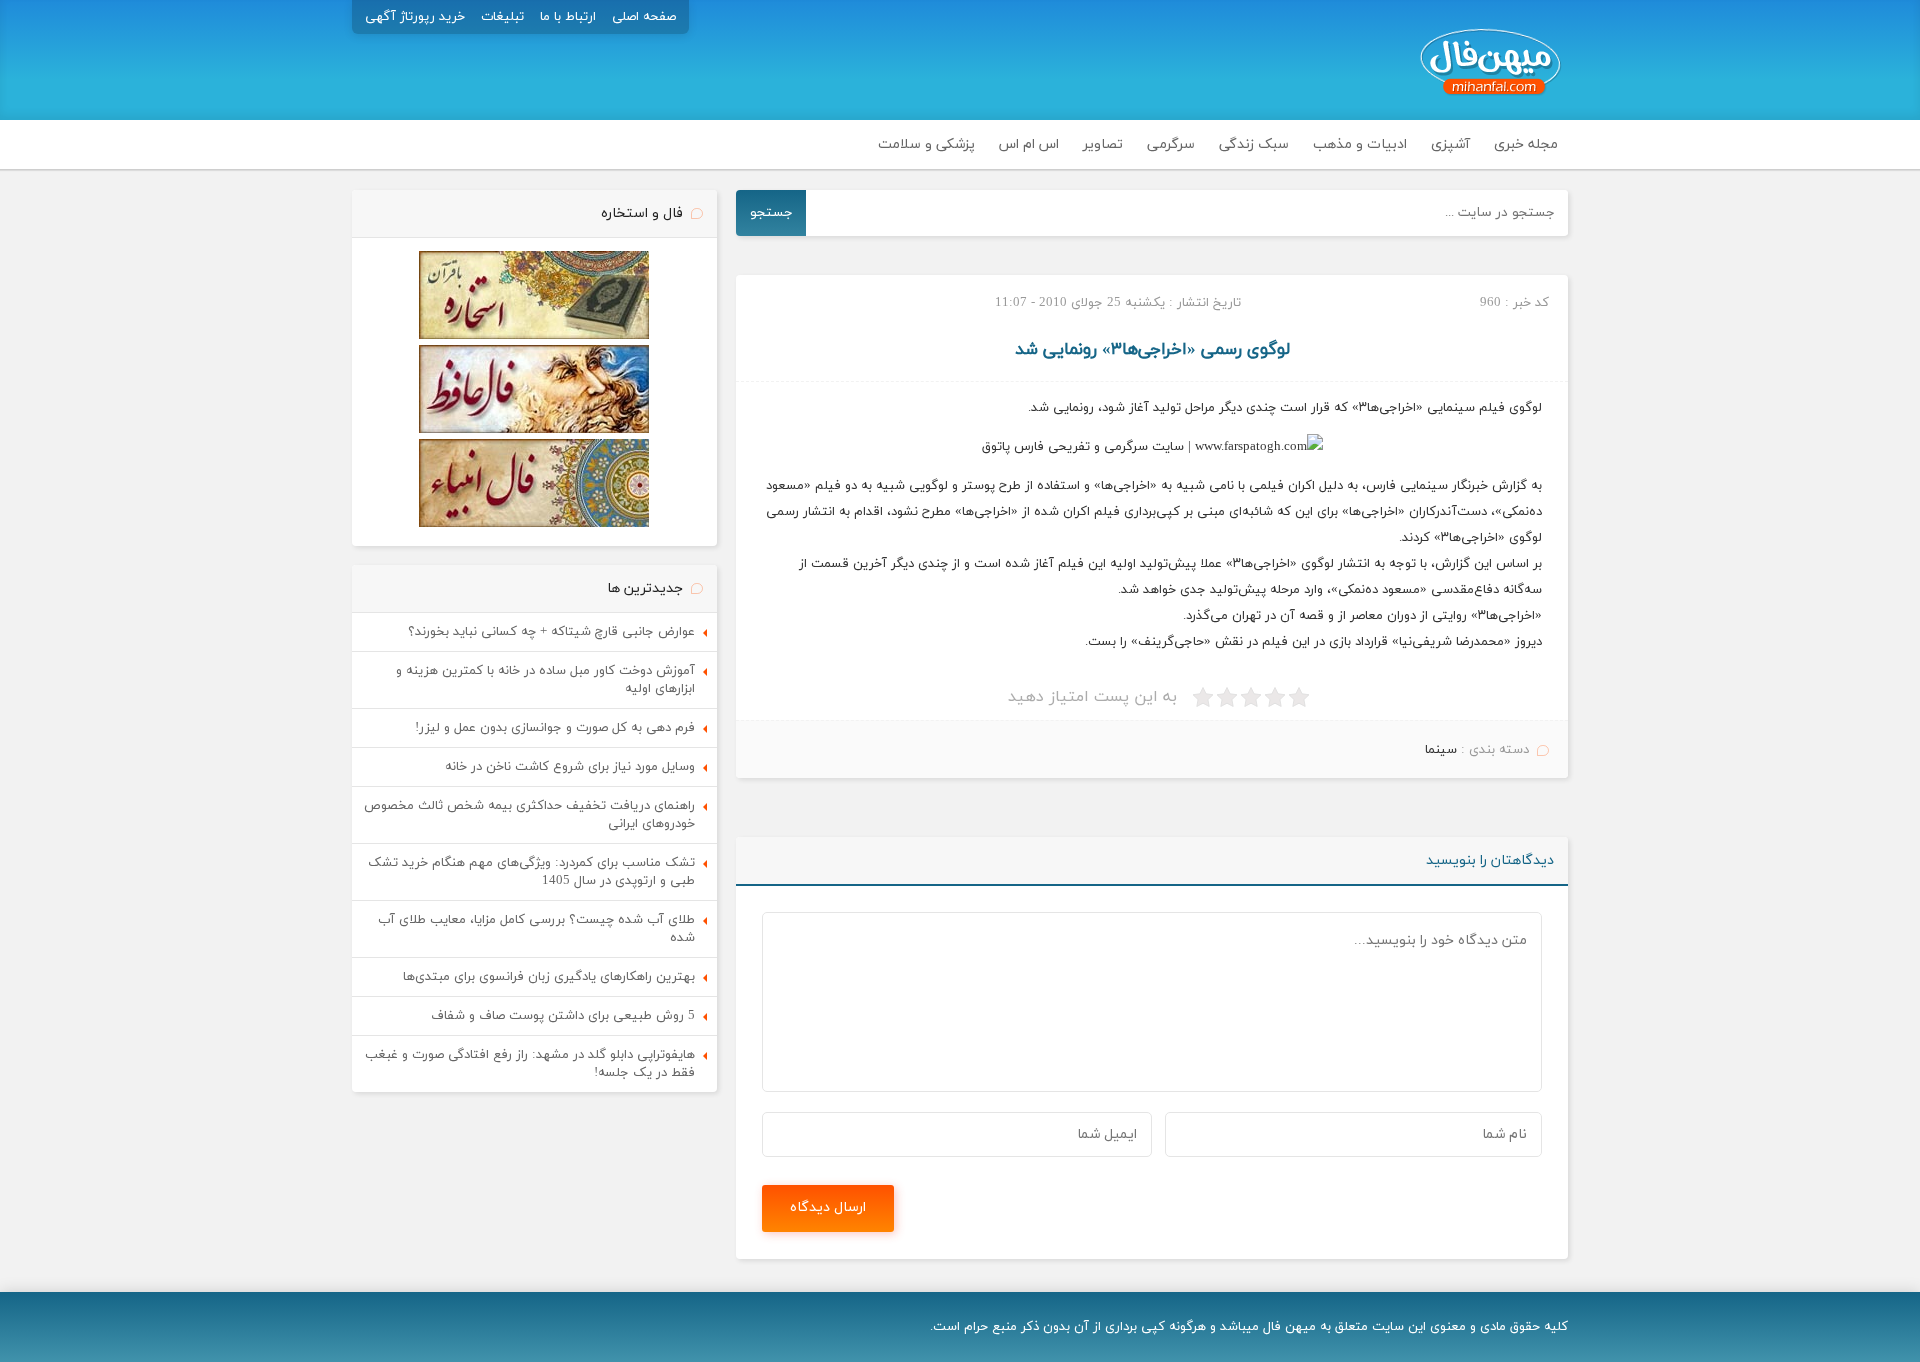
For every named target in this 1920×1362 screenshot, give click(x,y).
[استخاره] (534, 336)
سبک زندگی (1254, 144)
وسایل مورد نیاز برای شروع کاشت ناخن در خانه (570, 767)
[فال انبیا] (534, 524)
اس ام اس (1029, 144)
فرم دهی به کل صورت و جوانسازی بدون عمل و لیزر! (555, 728)
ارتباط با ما (568, 17)
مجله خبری (1526, 144)
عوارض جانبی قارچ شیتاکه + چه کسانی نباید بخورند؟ (551, 632)
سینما (1441, 750)
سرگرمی (1171, 144)
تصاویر (1103, 144)
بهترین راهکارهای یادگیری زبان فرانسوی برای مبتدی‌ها (549, 977)
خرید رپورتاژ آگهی (415, 17)
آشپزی (1450, 144)
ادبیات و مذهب (1360, 144)
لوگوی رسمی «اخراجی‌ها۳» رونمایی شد (1152, 350)
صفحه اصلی (644, 17)
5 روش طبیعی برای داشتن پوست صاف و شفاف (563, 1016)
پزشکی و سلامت (926, 144)
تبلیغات (502, 17)
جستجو (771, 212)
